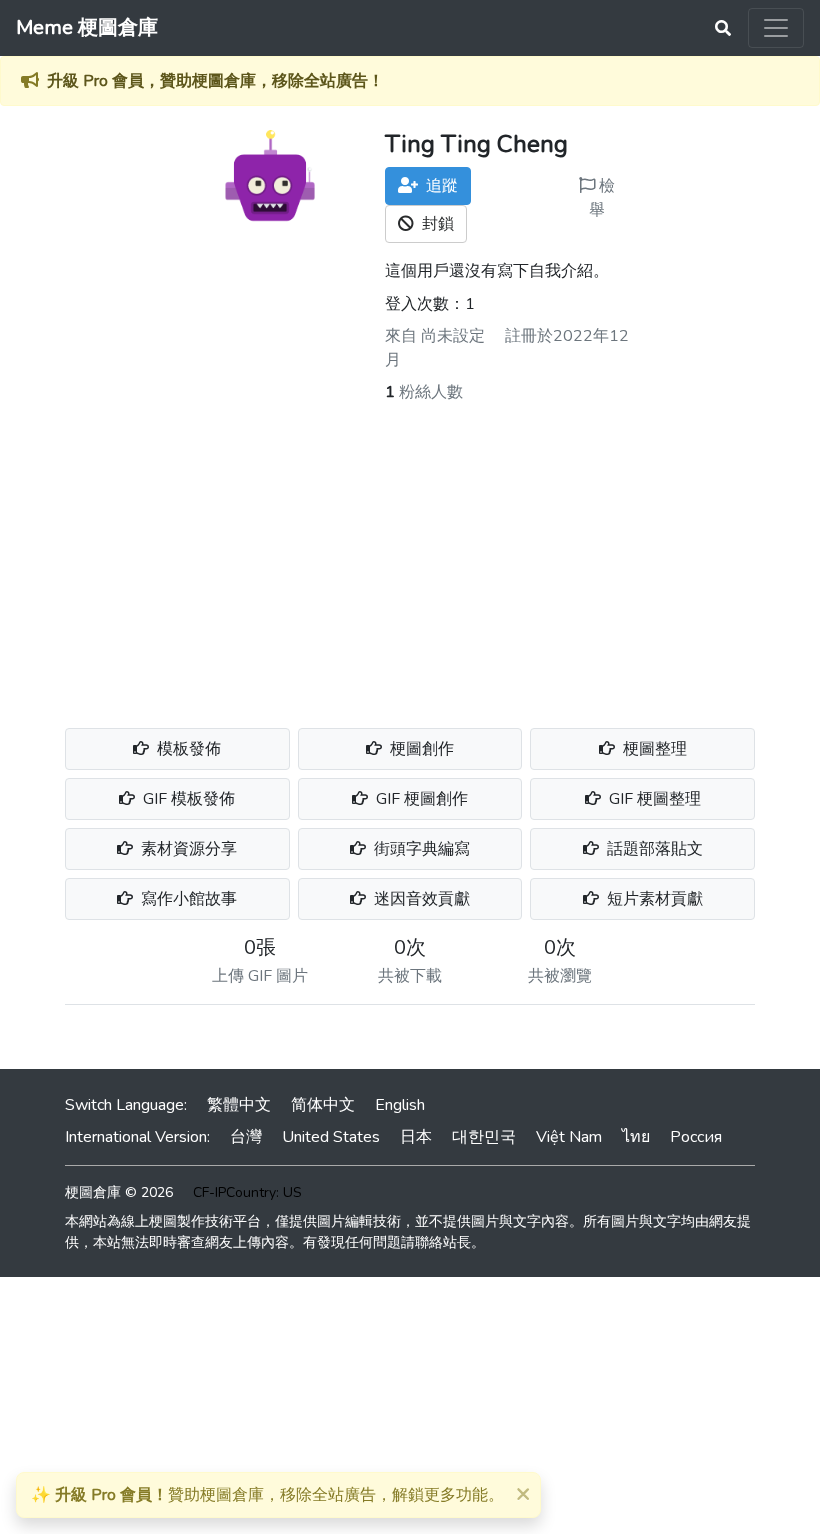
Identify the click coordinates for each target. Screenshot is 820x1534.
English (400, 1105)
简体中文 (323, 1105)
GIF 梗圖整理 (653, 799)
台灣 (246, 1137)
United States (331, 1137)
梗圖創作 (420, 749)
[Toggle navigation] (776, 28)
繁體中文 (239, 1105)
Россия (696, 1137)
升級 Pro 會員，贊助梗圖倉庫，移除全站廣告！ (215, 81)
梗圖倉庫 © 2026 (119, 1192)
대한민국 (484, 1137)
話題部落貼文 (653, 849)
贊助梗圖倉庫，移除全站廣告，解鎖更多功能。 (267, 1495)
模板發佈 (187, 749)
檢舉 (602, 198)
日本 (416, 1137)
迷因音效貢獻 (420, 899)
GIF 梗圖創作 (420, 799)
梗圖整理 (653, 749)
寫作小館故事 (187, 899)
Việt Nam (569, 1137)
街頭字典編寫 (420, 849)
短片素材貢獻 (653, 899)
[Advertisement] (410, 554)
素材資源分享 (187, 849)
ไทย (636, 1137)
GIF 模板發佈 (187, 799)
